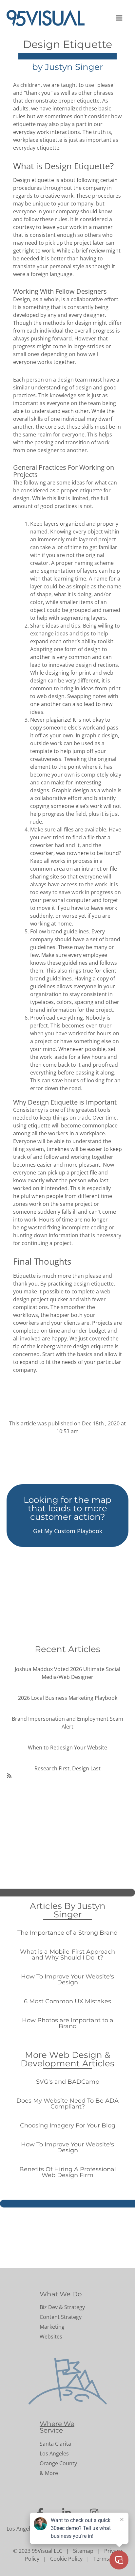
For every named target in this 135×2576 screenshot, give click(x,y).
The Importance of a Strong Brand (67, 1933)
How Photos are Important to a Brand (68, 2023)
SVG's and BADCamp (68, 2082)
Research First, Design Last (67, 1768)
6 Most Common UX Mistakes (67, 2001)
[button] (120, 18)
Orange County (58, 2463)
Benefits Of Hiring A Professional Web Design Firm (68, 2172)
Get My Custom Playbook (68, 1531)
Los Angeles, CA (26, 2529)
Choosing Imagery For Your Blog (68, 2125)
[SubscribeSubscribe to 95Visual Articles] (9, 1775)
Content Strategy (61, 2317)
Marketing (52, 2327)
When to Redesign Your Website (67, 1747)
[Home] (48, 18)
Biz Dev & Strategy (62, 2307)
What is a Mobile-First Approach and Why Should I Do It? (67, 1955)
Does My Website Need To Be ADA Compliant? (67, 2104)
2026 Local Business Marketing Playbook (68, 1698)
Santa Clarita (55, 2444)
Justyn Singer (74, 67)
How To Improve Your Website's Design (67, 1979)
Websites (51, 2337)
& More (49, 2473)
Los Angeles (54, 2453)
